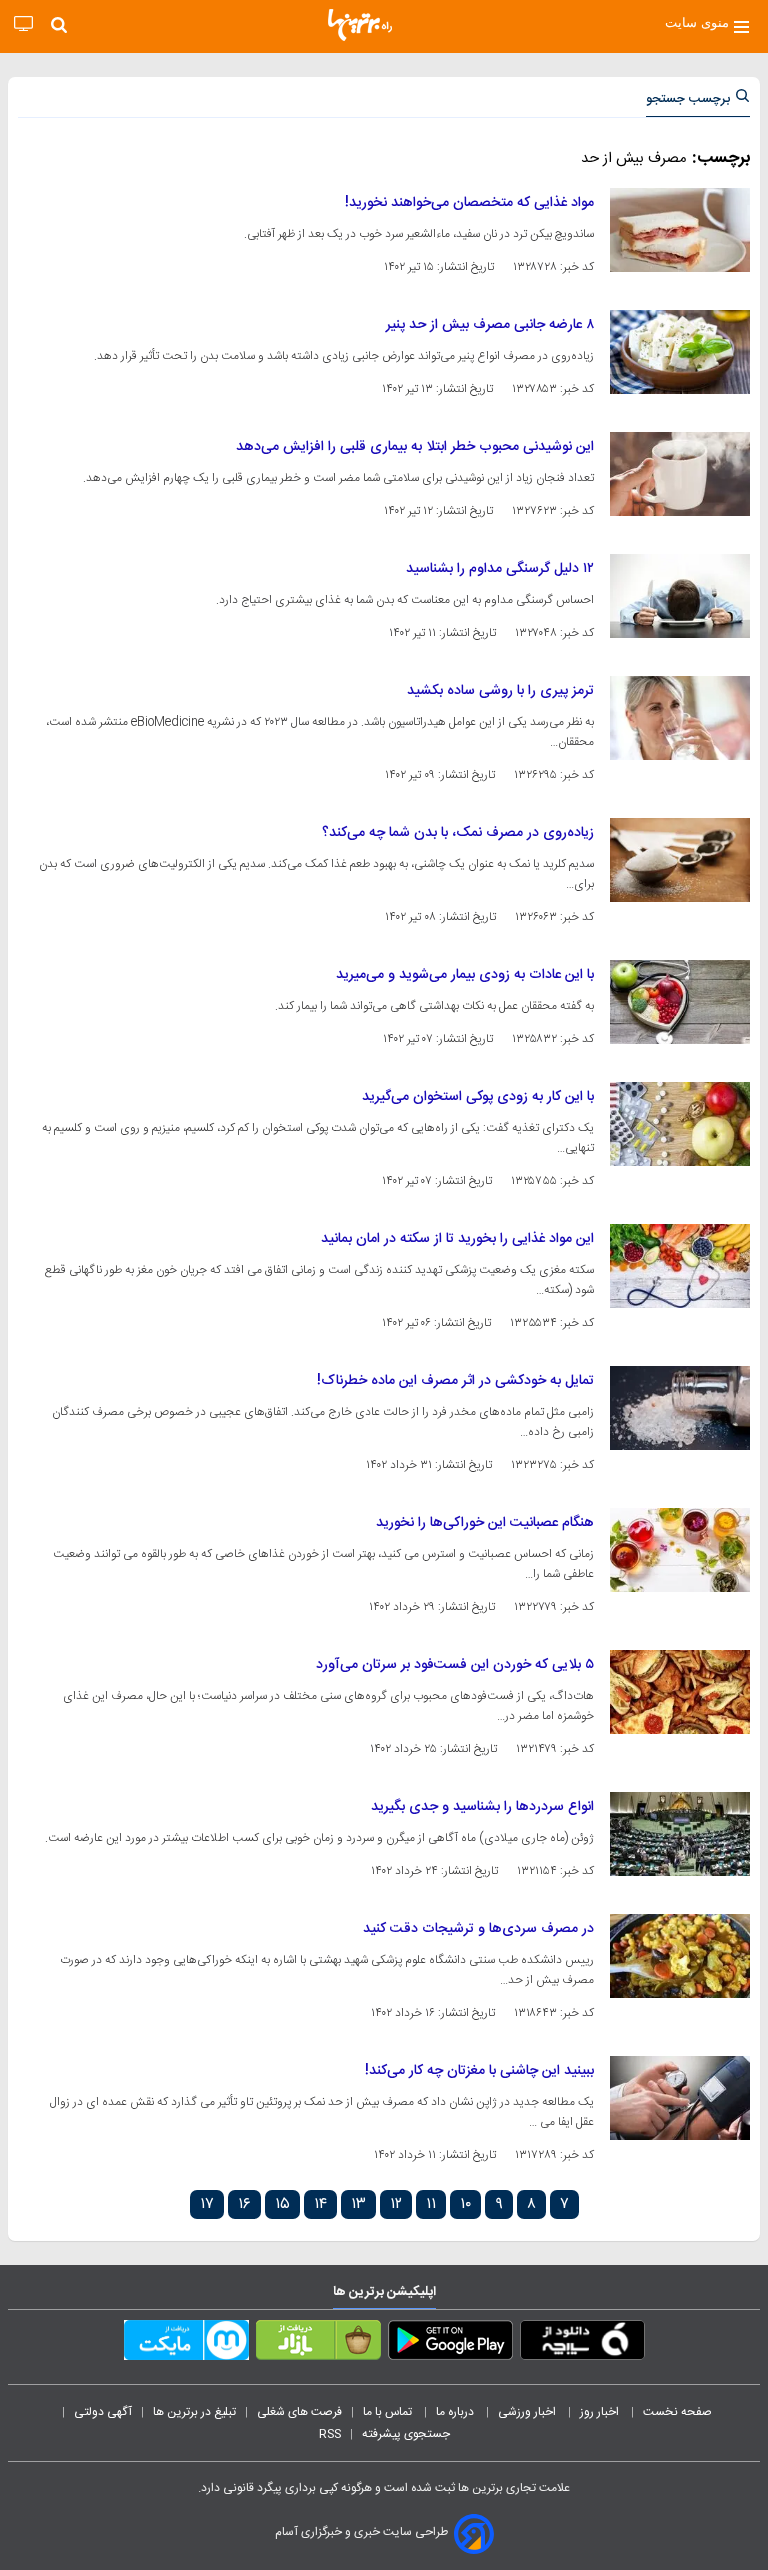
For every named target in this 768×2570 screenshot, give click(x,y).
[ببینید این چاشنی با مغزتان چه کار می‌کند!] (680, 2098)
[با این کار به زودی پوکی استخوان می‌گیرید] (680, 1124)
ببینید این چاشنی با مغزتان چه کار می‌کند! (479, 2071)
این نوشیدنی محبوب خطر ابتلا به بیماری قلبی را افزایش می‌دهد (415, 447)
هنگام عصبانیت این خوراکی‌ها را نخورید (485, 1523)
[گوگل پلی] (450, 2344)
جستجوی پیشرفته (406, 2434)
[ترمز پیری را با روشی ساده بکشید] (680, 718)
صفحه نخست (677, 2412)
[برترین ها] (360, 25)
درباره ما (456, 2412)
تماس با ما (389, 2412)
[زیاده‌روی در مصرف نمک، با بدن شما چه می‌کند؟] (680, 860)
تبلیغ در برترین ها (194, 2412)
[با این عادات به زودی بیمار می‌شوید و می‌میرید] (680, 1002)
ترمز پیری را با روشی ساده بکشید (500, 691)
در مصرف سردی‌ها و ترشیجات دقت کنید (478, 1929)
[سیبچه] (582, 2344)
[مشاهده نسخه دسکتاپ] (23, 24)
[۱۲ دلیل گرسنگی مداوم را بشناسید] (680, 596)
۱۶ (244, 2204)
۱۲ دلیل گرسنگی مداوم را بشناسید (500, 569)
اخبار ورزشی (528, 2412)
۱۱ (431, 2204)
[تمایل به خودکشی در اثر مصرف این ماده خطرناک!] (680, 1408)
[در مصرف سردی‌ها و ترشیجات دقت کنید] (680, 1956)
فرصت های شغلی (299, 2412)
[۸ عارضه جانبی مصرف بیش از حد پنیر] (680, 352)
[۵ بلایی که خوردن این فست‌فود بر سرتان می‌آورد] (680, 1692)
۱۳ (358, 2204)
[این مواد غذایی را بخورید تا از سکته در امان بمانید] (680, 1266)
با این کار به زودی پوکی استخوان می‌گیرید (478, 1097)
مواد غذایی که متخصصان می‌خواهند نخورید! (469, 203)
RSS (330, 2434)
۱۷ (207, 2204)
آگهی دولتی (103, 2412)
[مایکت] (186, 2344)
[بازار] (318, 2344)
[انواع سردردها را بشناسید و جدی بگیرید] (680, 1834)
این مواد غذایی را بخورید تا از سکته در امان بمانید (457, 1239)
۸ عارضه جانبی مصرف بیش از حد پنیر (490, 325)
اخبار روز (601, 2412)
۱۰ (465, 2204)
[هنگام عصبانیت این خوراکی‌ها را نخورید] (680, 1550)
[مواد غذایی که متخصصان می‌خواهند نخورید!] (680, 230)
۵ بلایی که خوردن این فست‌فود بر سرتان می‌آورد (455, 1665)
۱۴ (320, 2204)
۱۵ (282, 2204)
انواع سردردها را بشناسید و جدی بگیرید (482, 1807)
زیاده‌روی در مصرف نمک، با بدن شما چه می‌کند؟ (458, 833)
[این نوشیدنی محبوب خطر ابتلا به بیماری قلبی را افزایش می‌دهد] (680, 474)
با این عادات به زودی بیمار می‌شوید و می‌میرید (465, 975)
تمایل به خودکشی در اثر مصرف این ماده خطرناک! (455, 1381)
